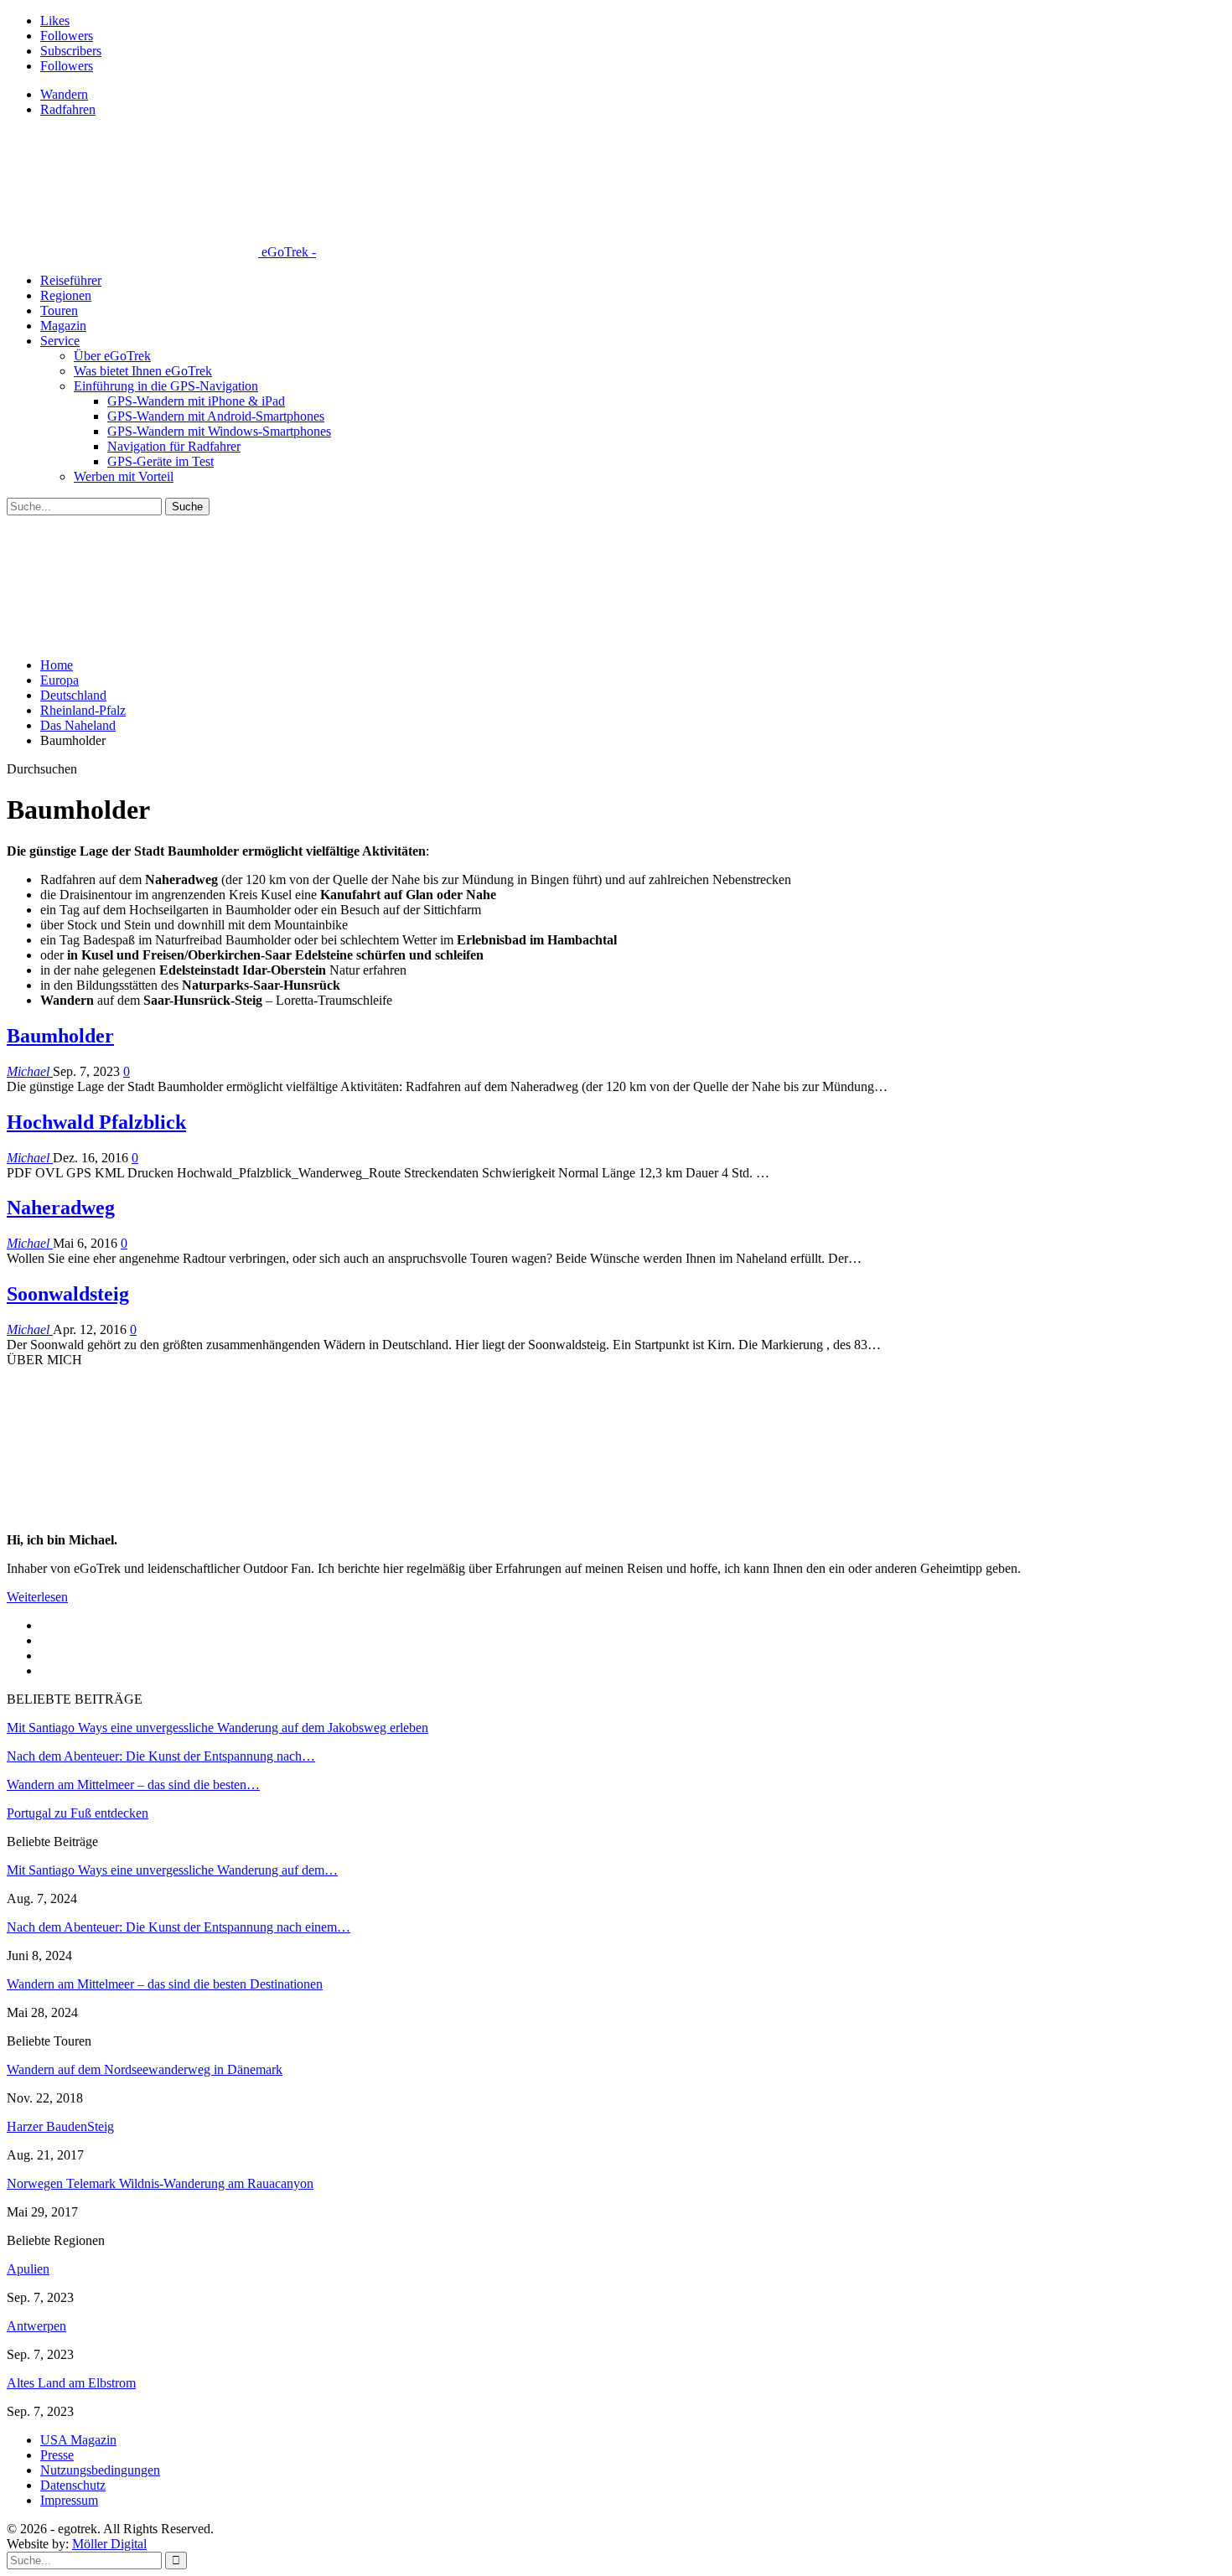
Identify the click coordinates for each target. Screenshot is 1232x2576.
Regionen (66, 295)
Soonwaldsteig (68, 1294)
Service (60, 341)
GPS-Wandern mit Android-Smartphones (216, 416)
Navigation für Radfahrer (174, 446)
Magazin (63, 326)
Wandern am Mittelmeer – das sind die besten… (133, 1785)
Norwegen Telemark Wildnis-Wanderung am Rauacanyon (160, 2183)
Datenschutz (73, 2485)
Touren (59, 310)
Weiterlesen (37, 1597)
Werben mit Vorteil (124, 476)
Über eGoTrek (112, 356)
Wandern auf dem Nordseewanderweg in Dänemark (145, 2069)
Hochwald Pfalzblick (96, 1122)
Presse (57, 2455)
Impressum (69, 2500)
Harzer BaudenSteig (60, 2126)
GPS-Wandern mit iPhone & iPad (196, 401)
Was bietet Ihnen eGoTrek (143, 371)
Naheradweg (61, 1208)
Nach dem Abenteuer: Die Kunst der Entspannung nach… (161, 1756)
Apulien (28, 2269)
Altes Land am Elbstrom (71, 2383)
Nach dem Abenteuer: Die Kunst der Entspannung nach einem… (179, 1927)
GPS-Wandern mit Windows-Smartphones (219, 431)
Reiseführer (71, 280)
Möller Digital (109, 2544)
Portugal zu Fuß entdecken (78, 1813)
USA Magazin (78, 2440)
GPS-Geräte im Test (160, 461)
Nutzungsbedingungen (100, 2470)
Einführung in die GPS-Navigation (166, 386)
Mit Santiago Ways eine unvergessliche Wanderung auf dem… (172, 1870)
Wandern (64, 94)
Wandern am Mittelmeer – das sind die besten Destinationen (165, 1984)
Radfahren (68, 109)
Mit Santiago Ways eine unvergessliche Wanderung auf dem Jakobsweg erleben (217, 1728)
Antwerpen (36, 2326)
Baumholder (60, 1036)
